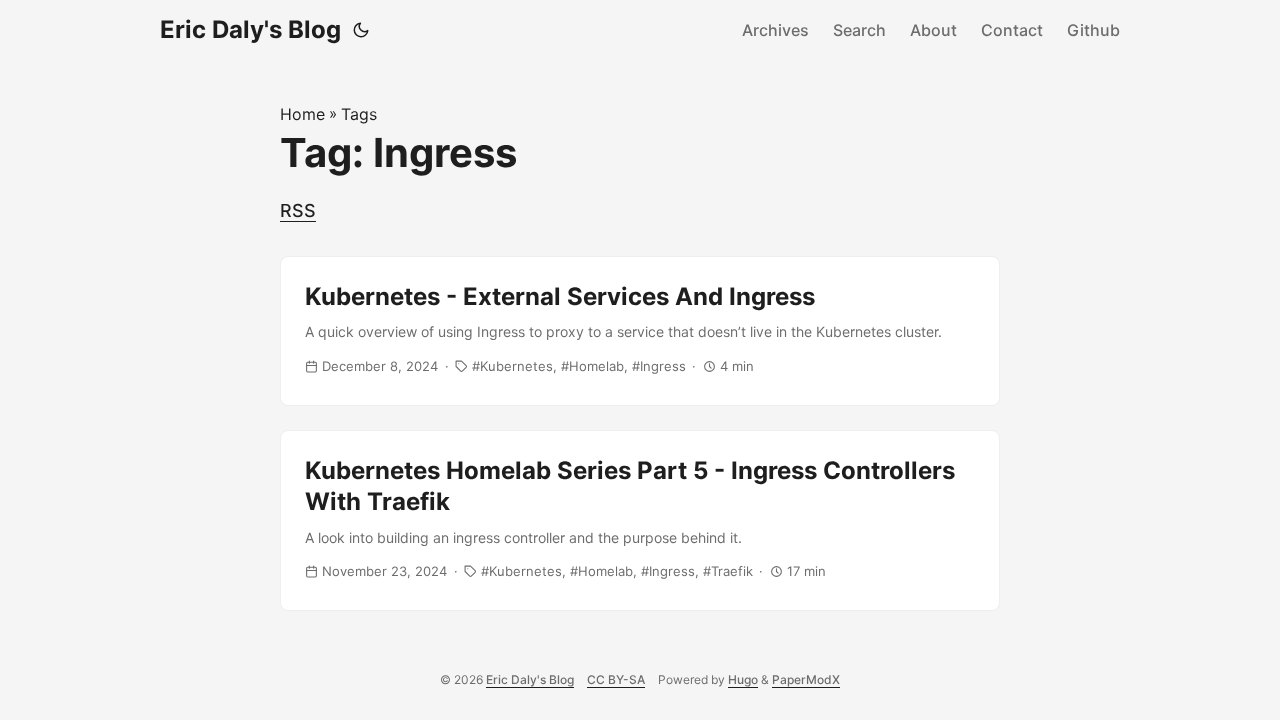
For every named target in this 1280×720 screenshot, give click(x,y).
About (933, 30)
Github (1093, 30)
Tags (359, 114)
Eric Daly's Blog (250, 29)
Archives (775, 30)
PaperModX (806, 679)
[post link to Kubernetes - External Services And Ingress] (640, 331)
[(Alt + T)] (361, 30)
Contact (1012, 30)
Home (302, 114)
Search (859, 30)
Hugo (743, 679)
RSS (298, 210)
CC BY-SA (616, 679)
